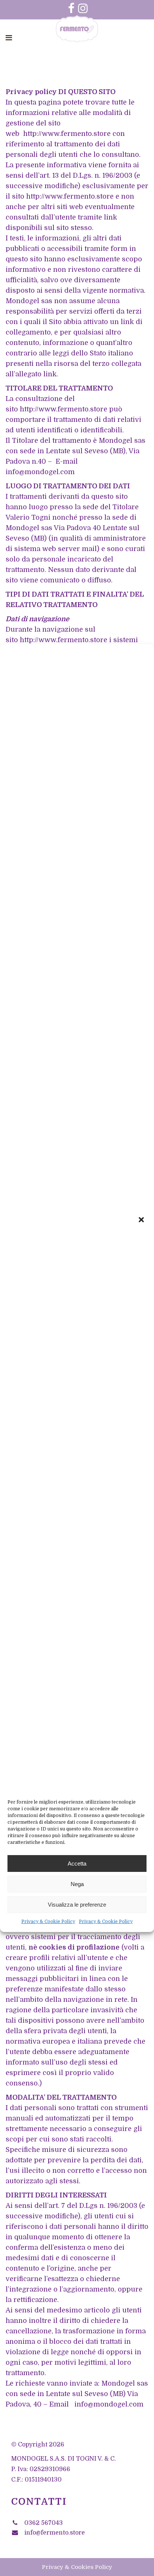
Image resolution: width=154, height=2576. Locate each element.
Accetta (77, 1863)
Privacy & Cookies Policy (77, 2567)
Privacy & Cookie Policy (48, 1922)
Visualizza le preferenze (77, 1905)
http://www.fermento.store (67, 134)
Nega (77, 1884)
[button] (142, 1220)
